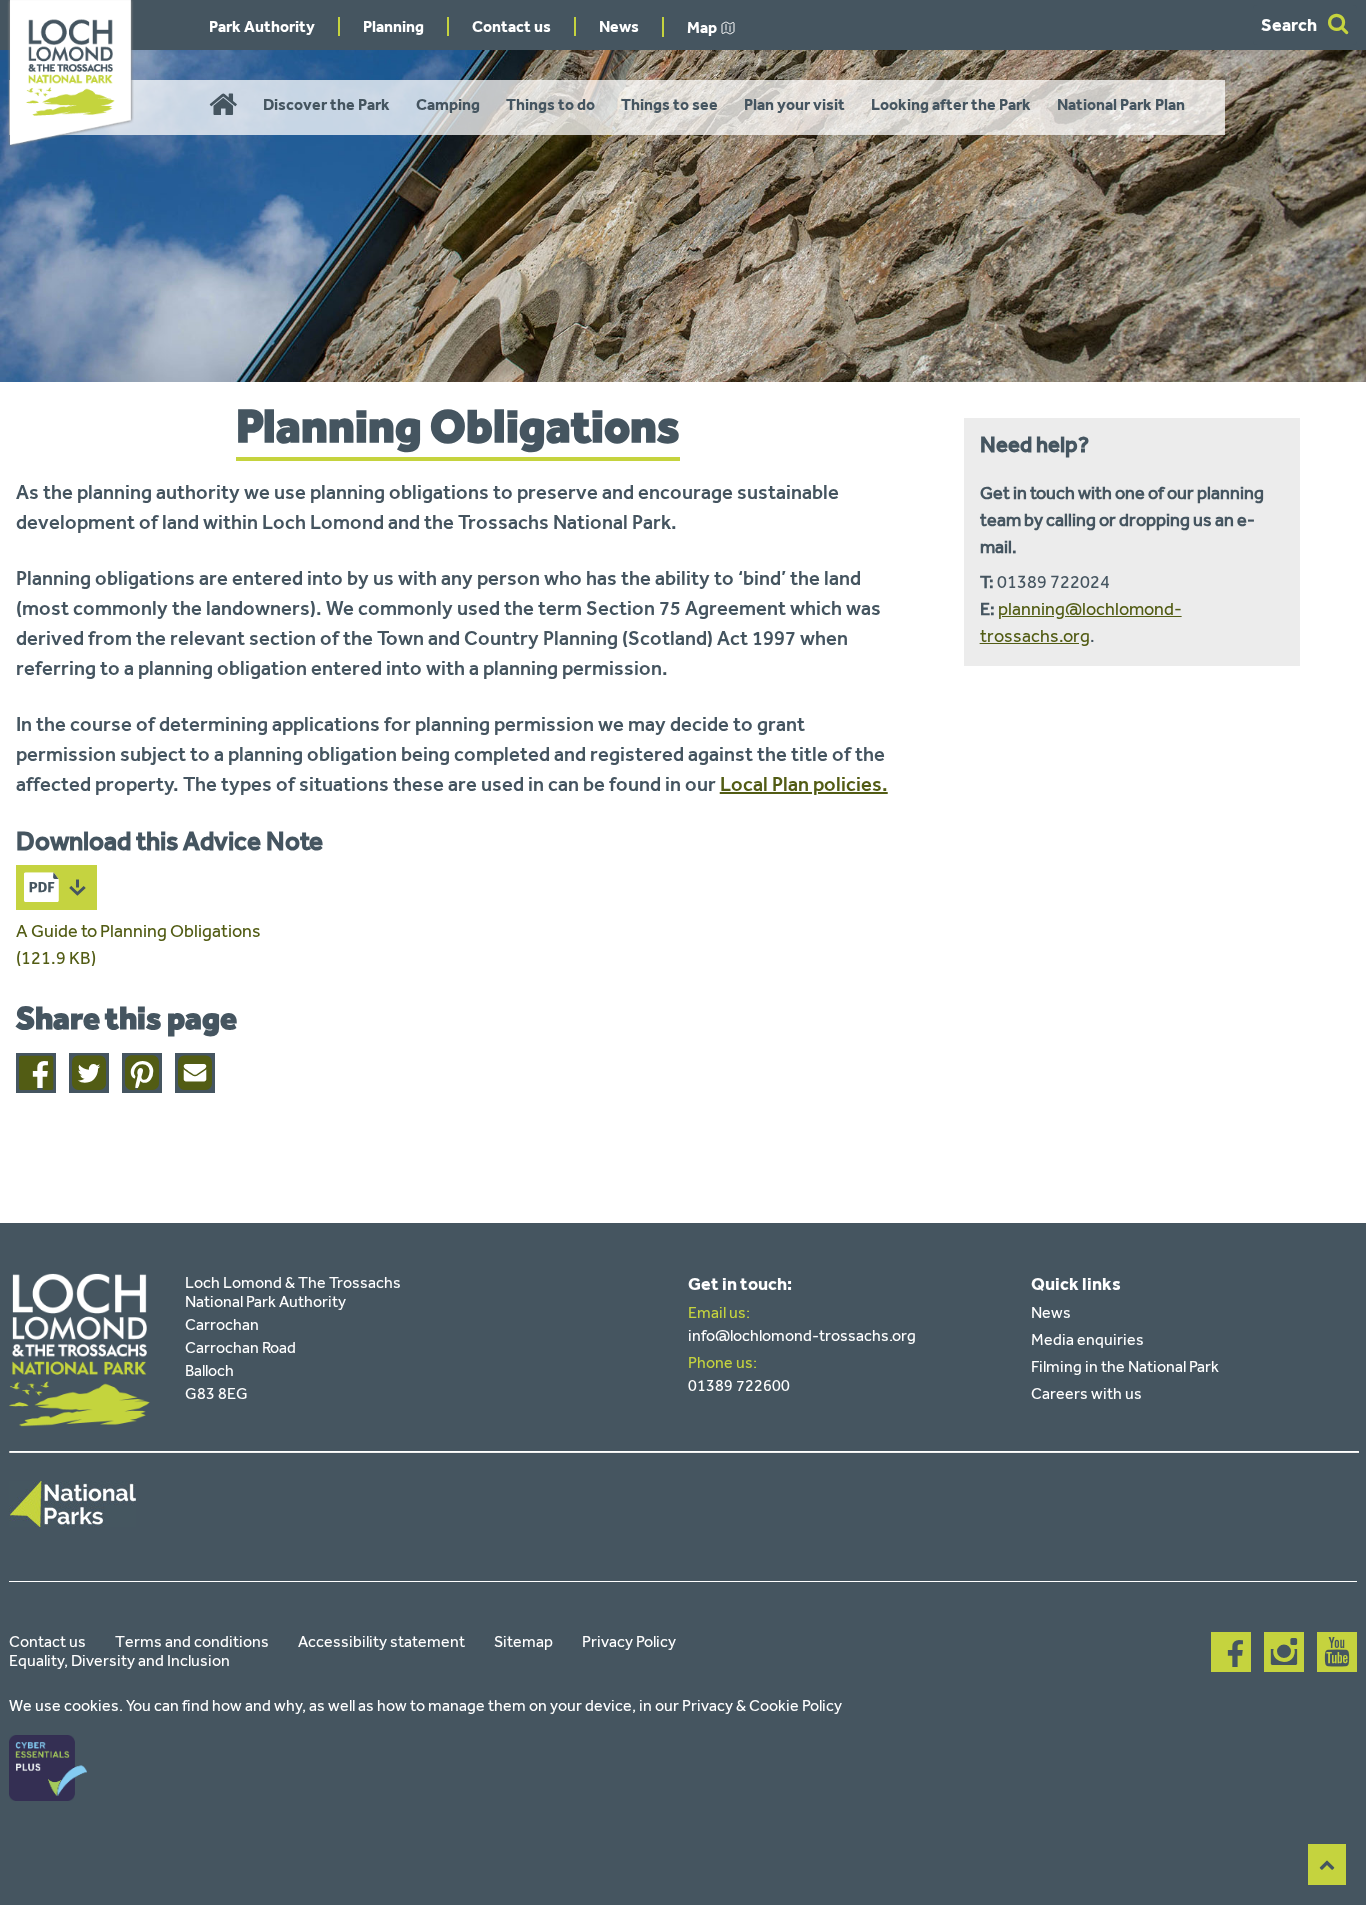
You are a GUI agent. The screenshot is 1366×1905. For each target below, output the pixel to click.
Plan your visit (794, 104)
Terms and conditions (192, 1641)
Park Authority (262, 26)
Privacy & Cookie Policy (762, 1705)
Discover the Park (326, 104)
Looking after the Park (951, 104)
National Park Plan (1121, 104)
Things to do (550, 104)
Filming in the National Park (1125, 1366)
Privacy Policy (629, 1641)
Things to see (669, 104)
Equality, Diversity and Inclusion (119, 1660)
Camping (448, 104)
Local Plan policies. (804, 784)
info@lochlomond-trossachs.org (802, 1335)
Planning (393, 26)
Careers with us (1086, 1393)
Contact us (511, 26)
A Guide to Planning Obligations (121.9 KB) (138, 944)
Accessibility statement (381, 1641)
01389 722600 (739, 1385)
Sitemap (523, 1641)
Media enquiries (1087, 1339)
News (619, 26)
